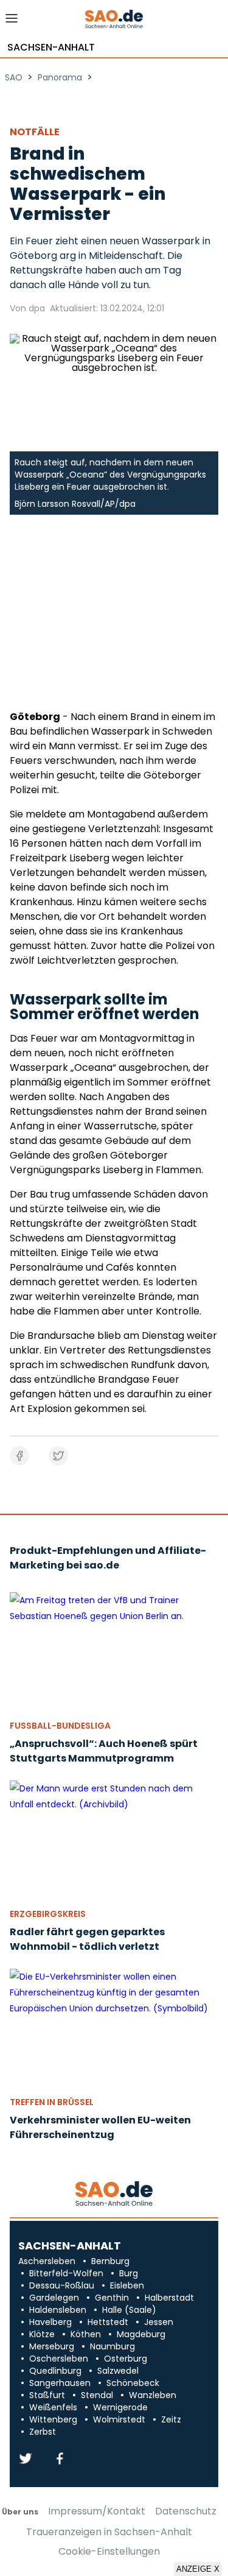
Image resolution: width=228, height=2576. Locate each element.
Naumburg (112, 2346)
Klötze (42, 2334)
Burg (129, 2273)
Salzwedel (118, 2371)
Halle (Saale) (129, 2310)
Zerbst (43, 2432)
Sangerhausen (60, 2383)
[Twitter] (26, 2459)
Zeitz (171, 2419)
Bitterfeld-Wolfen (66, 2273)
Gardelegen (54, 2298)
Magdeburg (141, 2334)
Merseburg (52, 2346)
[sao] (114, 2194)
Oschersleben (59, 2359)
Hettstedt (108, 2322)
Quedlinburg (55, 2371)
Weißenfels (53, 2407)
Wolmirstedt (119, 2419)
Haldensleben (58, 2310)
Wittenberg (53, 2419)
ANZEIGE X (198, 2569)
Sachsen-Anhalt (51, 48)
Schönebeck (133, 2383)
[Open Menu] (12, 22)
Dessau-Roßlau (62, 2285)
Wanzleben (153, 2395)
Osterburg (126, 2359)
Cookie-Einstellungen (109, 2552)
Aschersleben (47, 2261)
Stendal (97, 2395)
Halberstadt (169, 2298)
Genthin (112, 2298)
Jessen (159, 2322)
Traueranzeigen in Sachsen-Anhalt (109, 2532)
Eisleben (127, 2285)
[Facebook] (60, 2459)
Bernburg (110, 2261)
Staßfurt (47, 2395)
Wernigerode (120, 2407)
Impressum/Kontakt (97, 2511)
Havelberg (50, 2322)
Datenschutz (186, 2511)
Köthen (86, 2334)
